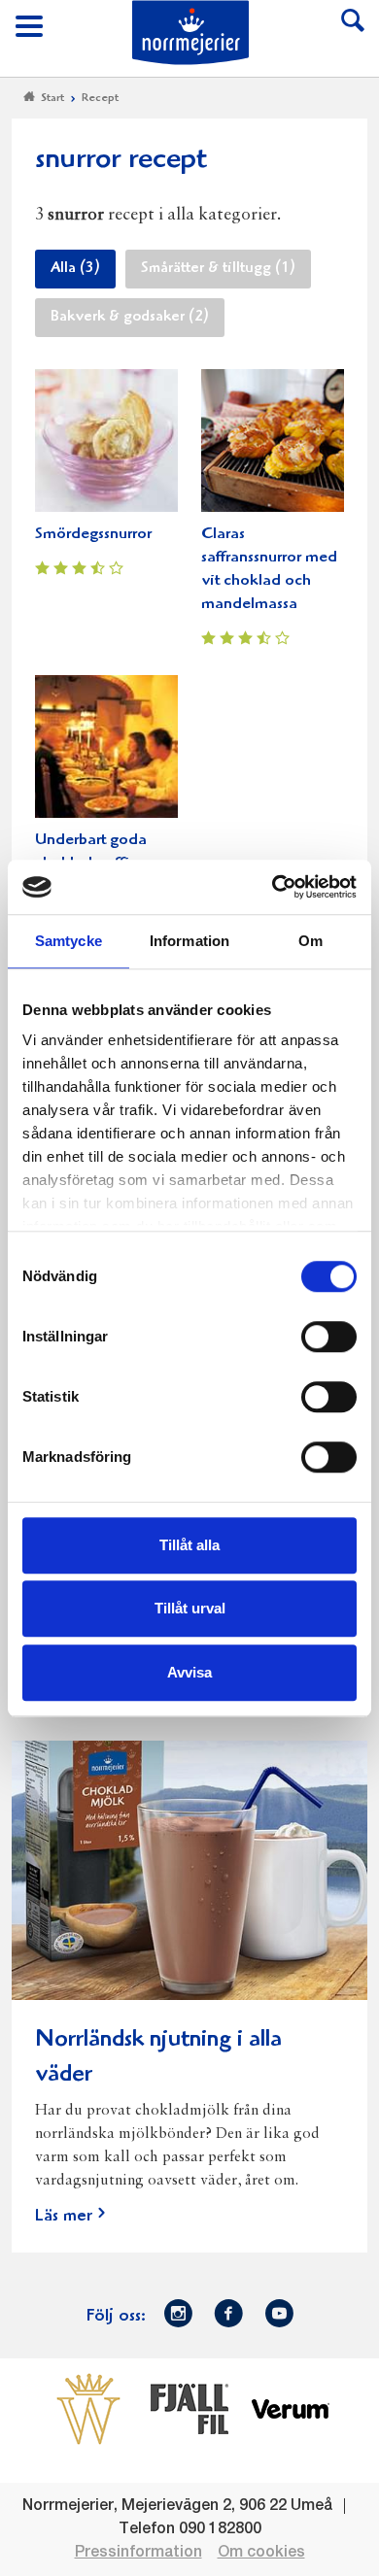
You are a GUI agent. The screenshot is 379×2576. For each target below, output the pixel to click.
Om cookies (261, 2553)
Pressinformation (138, 2553)
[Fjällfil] (189, 2408)
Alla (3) (75, 269)
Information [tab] (189, 941)
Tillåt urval (190, 1608)
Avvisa (189, 1672)
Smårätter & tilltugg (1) (218, 269)
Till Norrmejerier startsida (190, 33)
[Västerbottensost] (88, 2408)
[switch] (329, 1335)
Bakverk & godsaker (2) (130, 318)
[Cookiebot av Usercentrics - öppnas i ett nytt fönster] (273, 887)
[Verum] (291, 2408)
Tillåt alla (189, 1545)
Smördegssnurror (93, 535)
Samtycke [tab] (69, 941)
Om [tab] (310, 941)
